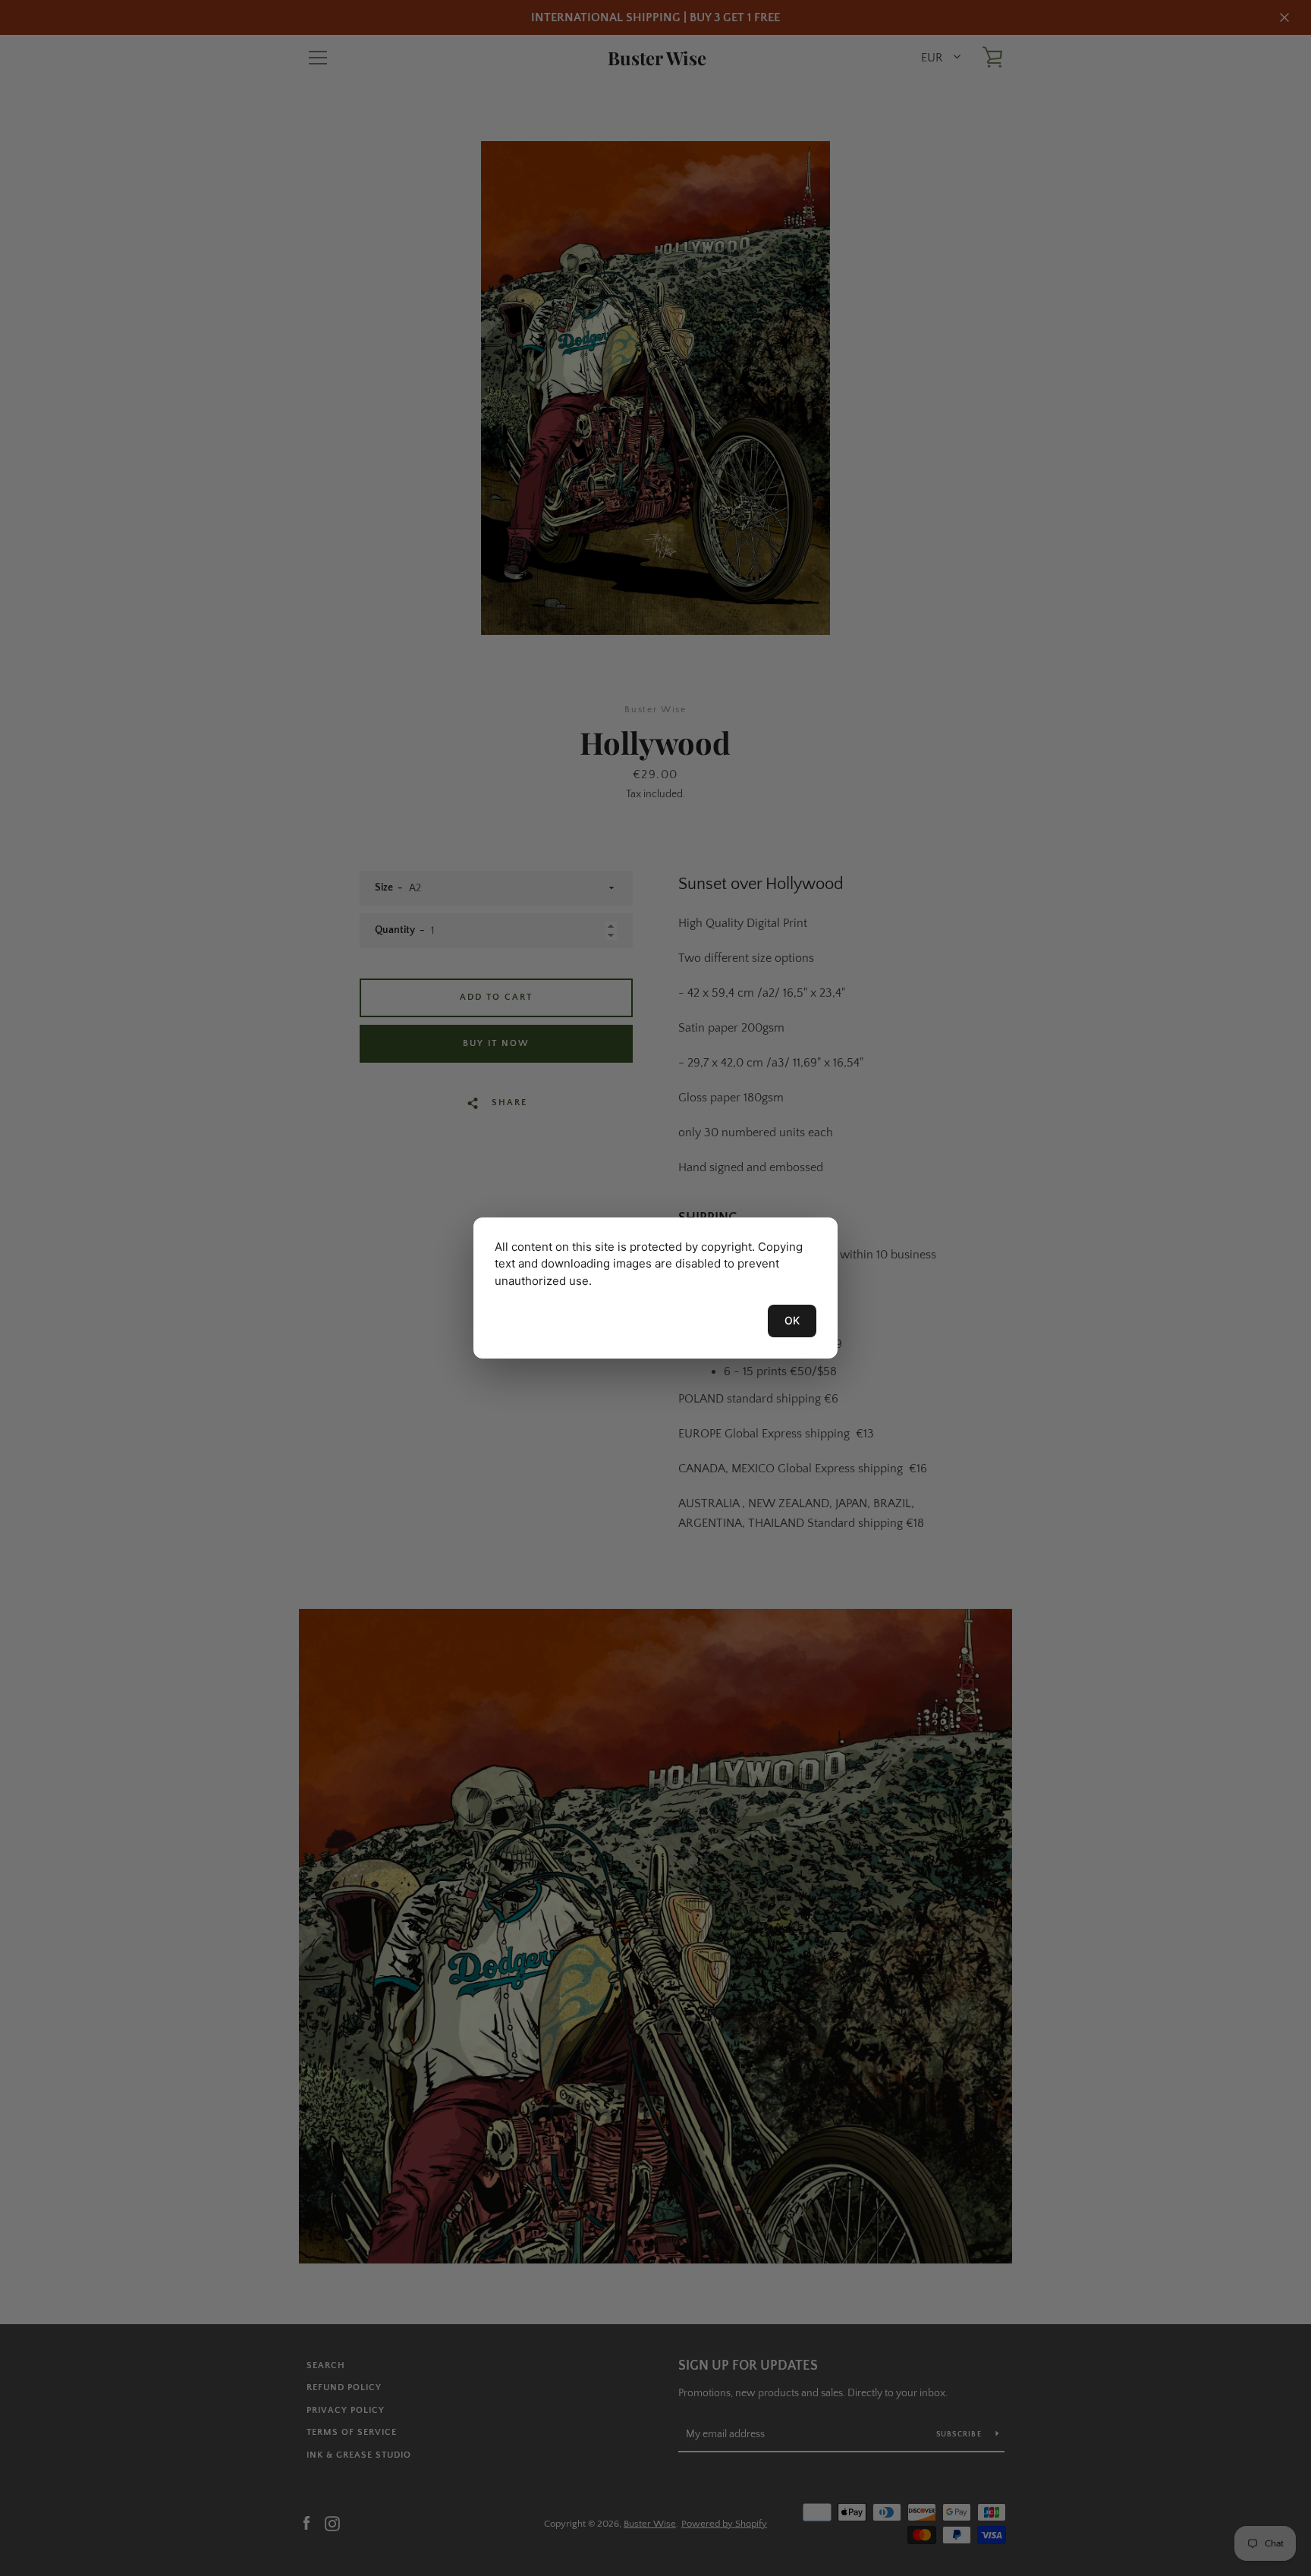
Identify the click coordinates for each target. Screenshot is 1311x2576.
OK (792, 1320)
